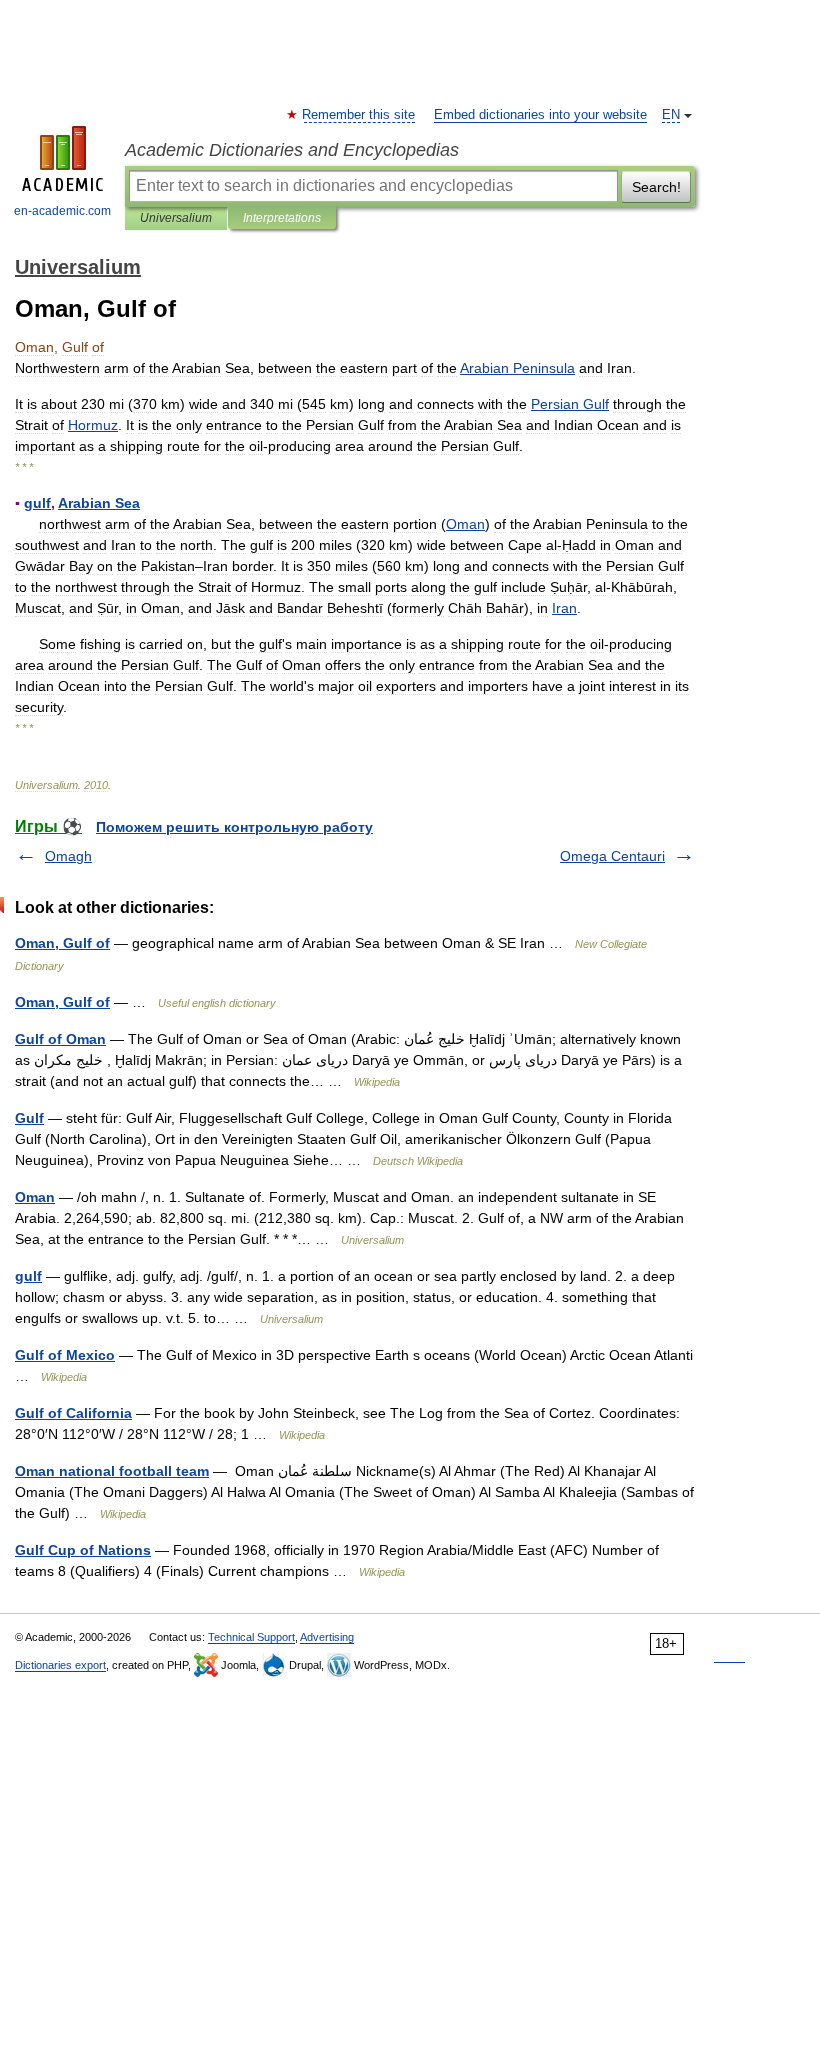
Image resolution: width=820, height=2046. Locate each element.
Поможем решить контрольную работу (234, 827)
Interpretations (282, 218)
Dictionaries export (60, 1665)
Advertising (327, 1637)
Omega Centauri (612, 856)
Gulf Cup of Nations (83, 1550)
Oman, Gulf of (62, 943)
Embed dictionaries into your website (540, 115)
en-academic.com (62, 211)
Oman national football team (112, 1471)
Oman (35, 1197)
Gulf (29, 1118)
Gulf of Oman (60, 1039)
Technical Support (251, 1637)
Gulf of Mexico (65, 1355)
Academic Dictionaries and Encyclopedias (292, 150)
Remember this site (359, 115)
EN (671, 115)
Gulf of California (73, 1413)
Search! (656, 187)
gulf (28, 1276)
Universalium (176, 218)
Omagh (68, 856)
